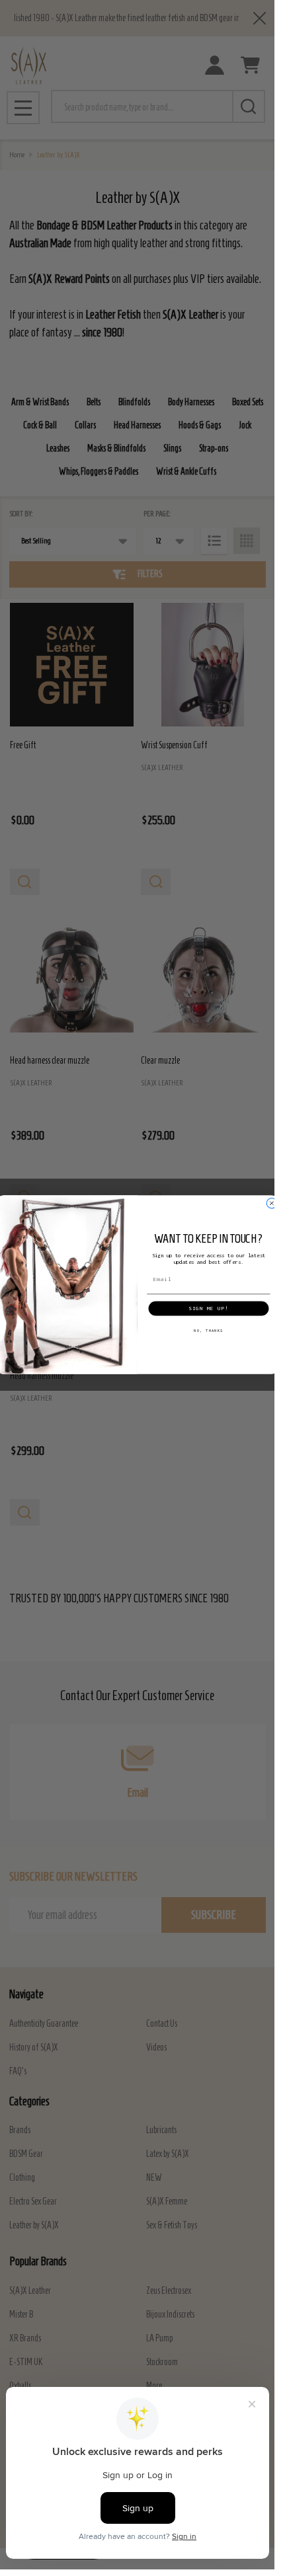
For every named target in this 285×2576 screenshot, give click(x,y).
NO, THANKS (208, 1331)
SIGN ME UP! (209, 1308)
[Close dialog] (271, 1203)
